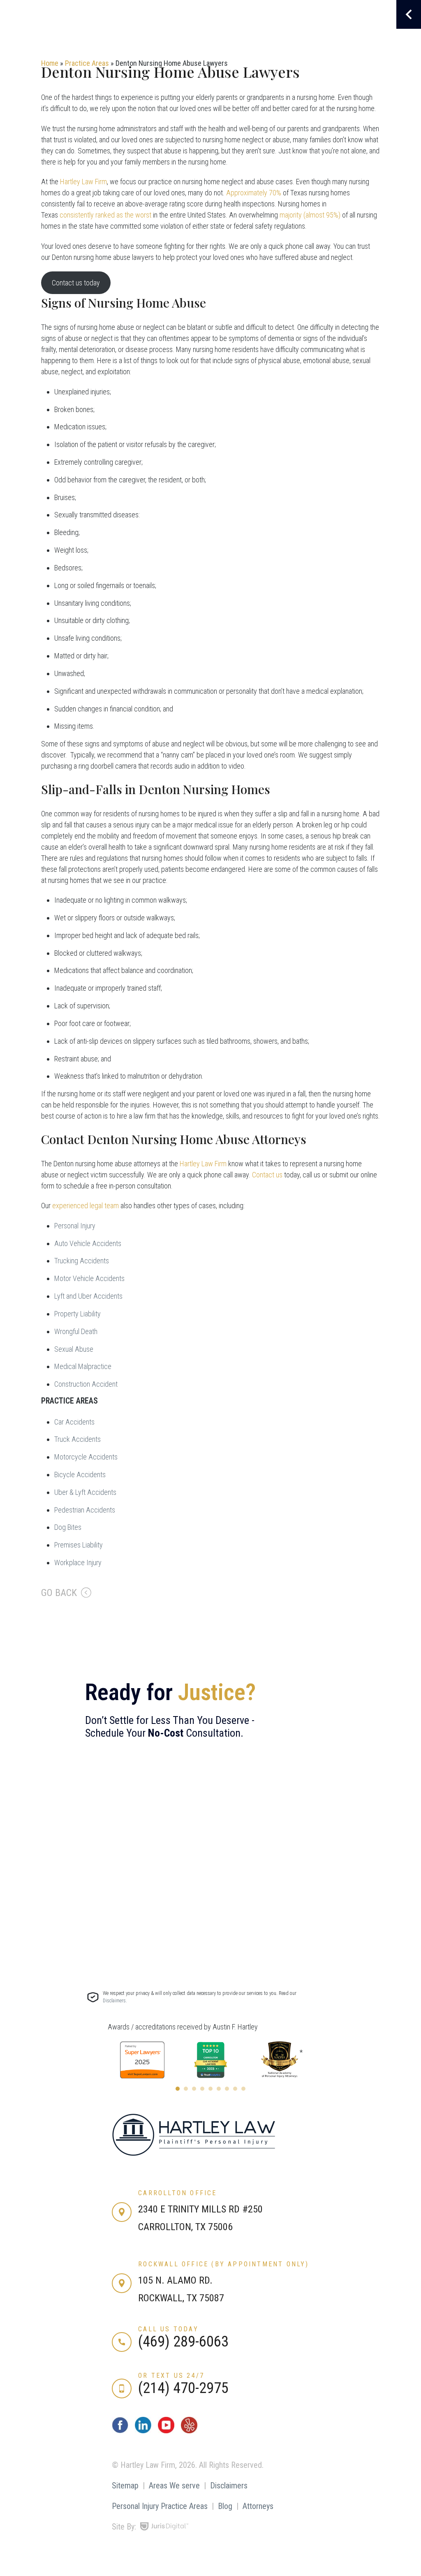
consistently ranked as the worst (105, 215)
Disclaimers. (115, 2001)
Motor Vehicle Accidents (89, 1278)
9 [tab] (243, 2089)
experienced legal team (86, 1206)
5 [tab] (210, 2089)
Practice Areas (87, 63)
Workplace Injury (78, 1563)
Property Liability (77, 1314)
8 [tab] (235, 2089)
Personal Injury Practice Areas (160, 2506)
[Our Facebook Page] (120, 2431)
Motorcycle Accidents (86, 1457)
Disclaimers (229, 2486)
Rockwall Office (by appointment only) (223, 2264)
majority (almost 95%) (310, 215)
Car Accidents (74, 1422)
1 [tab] (178, 2089)
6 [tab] (219, 2089)
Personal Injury (75, 1226)
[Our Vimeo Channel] (189, 2431)
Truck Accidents (77, 1439)
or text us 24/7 (171, 2376)
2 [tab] (186, 2089)
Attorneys (258, 2506)
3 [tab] (194, 2089)
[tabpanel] (142, 2060)
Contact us (267, 1175)
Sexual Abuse (74, 1349)
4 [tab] (202, 2089)
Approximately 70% (254, 193)
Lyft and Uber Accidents (88, 1296)
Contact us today (76, 283)
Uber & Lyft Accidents (85, 1492)
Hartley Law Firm (83, 182)
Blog (225, 2506)
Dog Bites (68, 1527)
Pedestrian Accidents (85, 1510)
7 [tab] (227, 2089)
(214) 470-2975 (183, 2388)
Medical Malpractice (83, 1366)
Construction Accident (86, 1384)
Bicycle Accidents (80, 1474)
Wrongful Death (76, 1331)
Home (50, 63)
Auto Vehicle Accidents (88, 1243)
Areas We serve (174, 2486)
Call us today (168, 2329)
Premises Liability (79, 1545)
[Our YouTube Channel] (166, 2431)
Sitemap (125, 2486)
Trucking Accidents (82, 1261)
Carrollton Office (177, 2193)
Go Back (59, 1593)
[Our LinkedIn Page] (143, 2431)
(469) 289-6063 (183, 2342)
